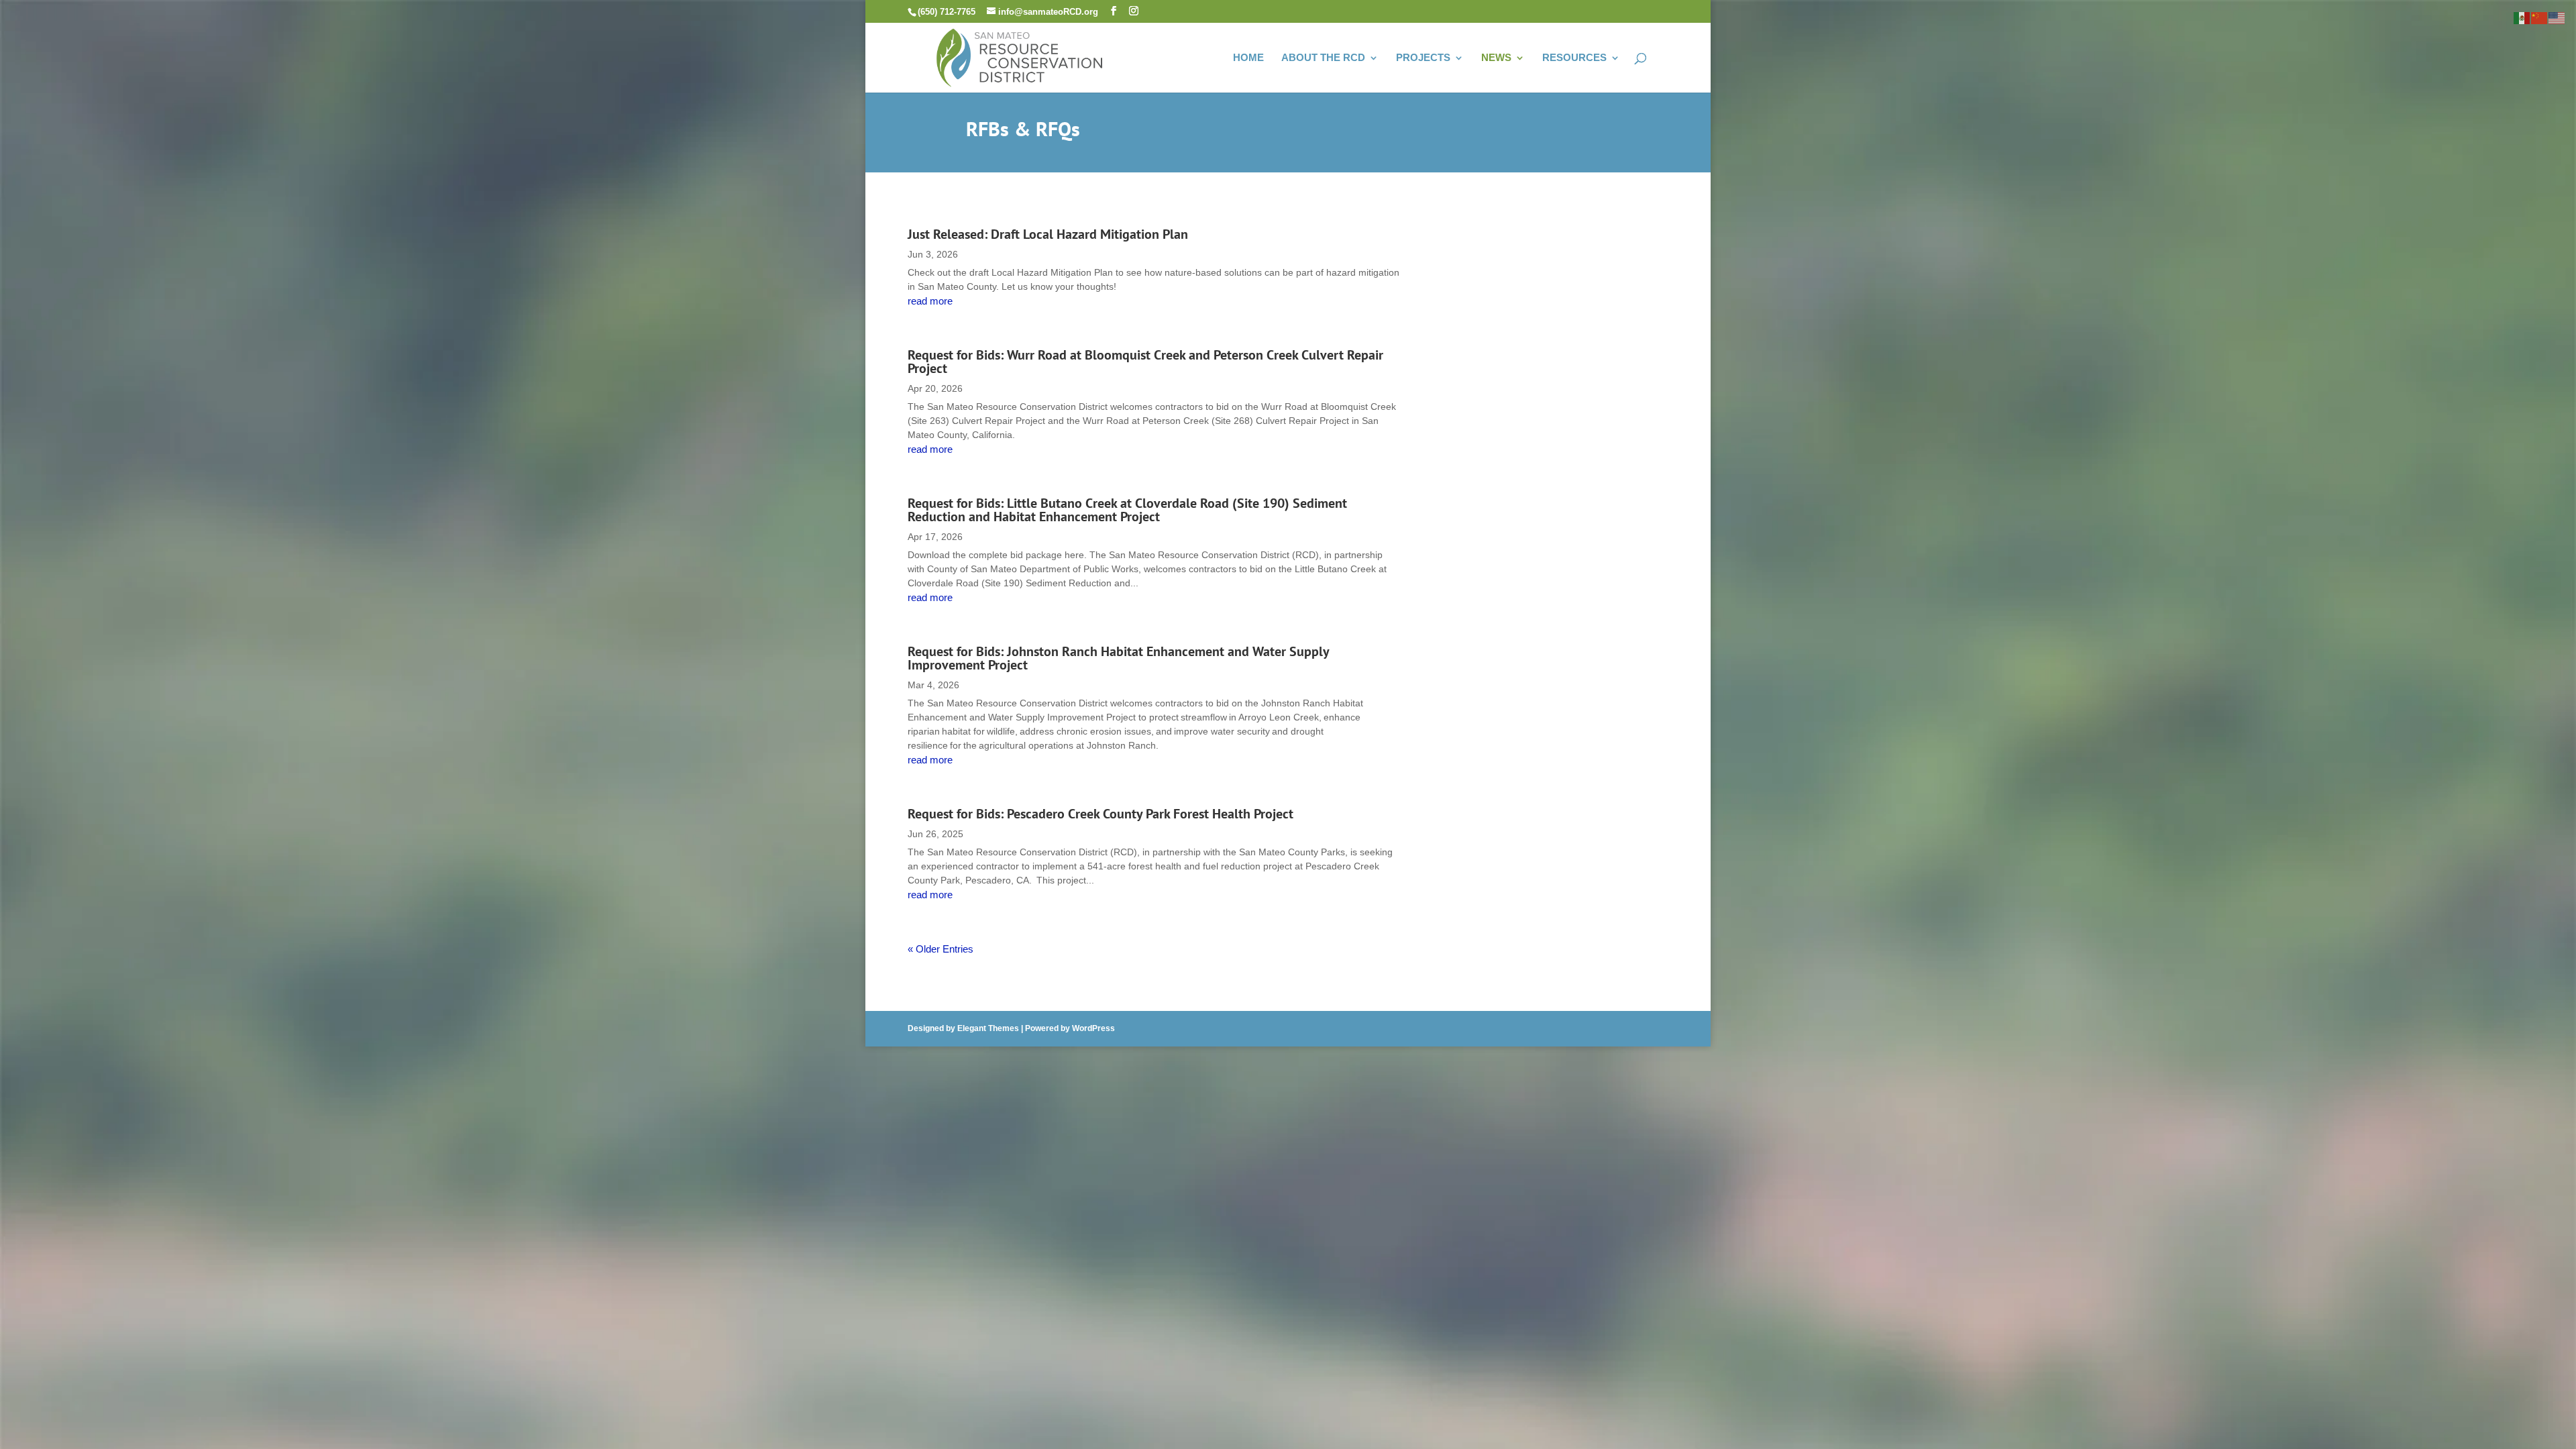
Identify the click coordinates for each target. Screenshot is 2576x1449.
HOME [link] (1248, 58)
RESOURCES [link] (1574, 58)
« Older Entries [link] (941, 949)
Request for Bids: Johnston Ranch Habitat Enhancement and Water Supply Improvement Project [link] (1118, 658)
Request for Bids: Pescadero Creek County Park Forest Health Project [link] (1102, 814)
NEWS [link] (1496, 58)
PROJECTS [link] (1423, 58)
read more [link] (930, 301)
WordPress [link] (1093, 1028)
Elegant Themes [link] (988, 1028)
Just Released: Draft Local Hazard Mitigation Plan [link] (1048, 234)
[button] (1114, 11)
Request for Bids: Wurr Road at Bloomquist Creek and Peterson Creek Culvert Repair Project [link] (1145, 362)
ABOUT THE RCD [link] (1323, 58)
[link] (1020, 56)
